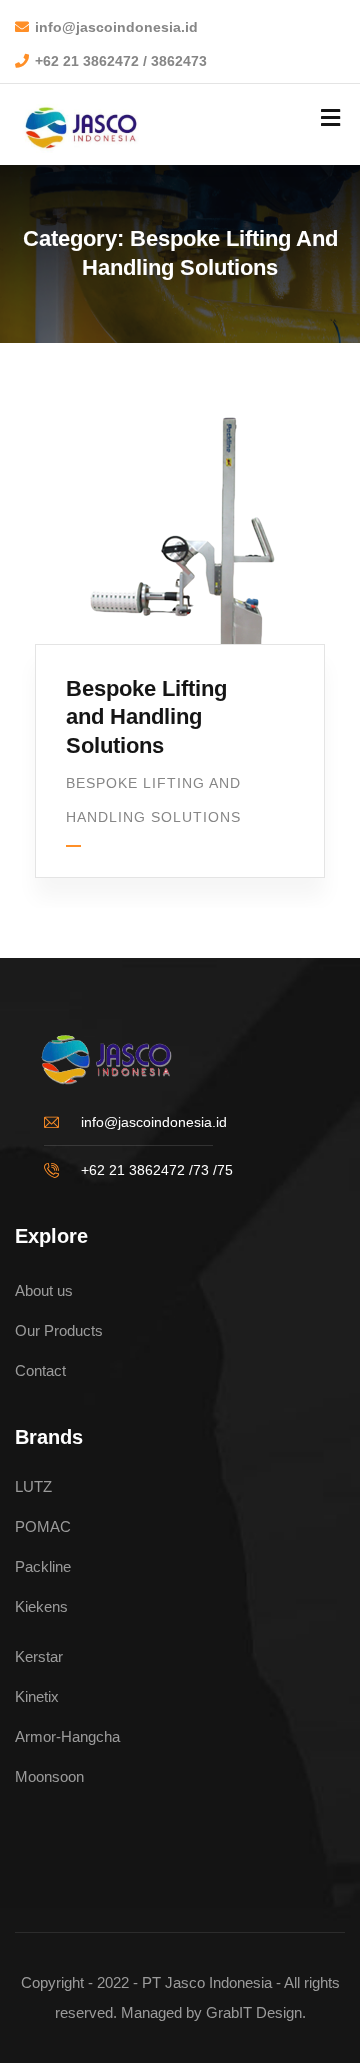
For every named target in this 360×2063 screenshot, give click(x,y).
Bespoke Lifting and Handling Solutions (146, 717)
